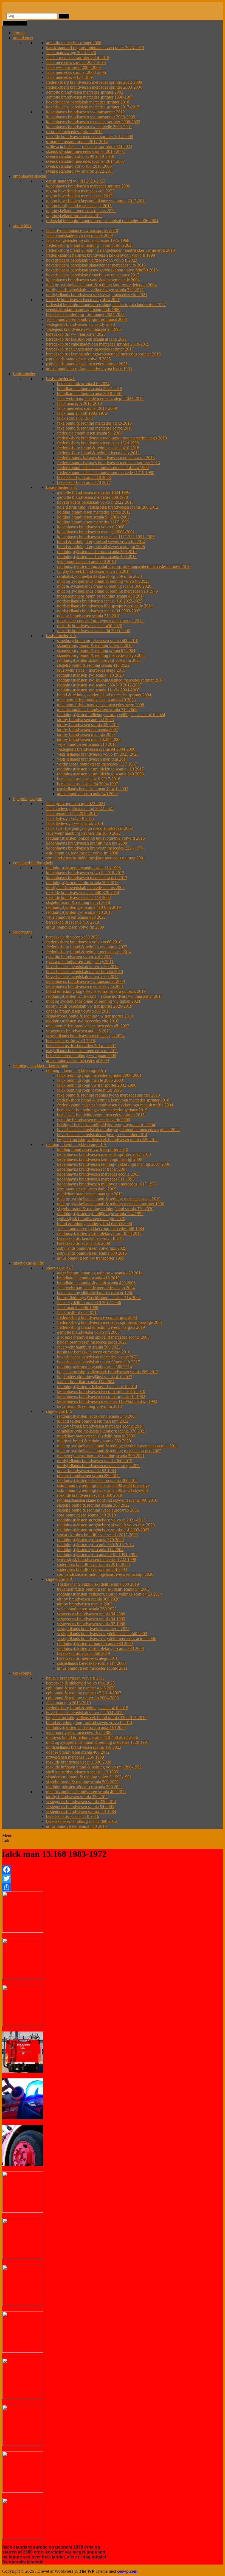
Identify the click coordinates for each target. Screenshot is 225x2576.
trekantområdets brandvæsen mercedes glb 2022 (88, 1026)
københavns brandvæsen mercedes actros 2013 (87, 878)
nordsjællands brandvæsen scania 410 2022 (84, 1747)
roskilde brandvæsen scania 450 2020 (90, 626)
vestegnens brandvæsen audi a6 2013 (78, 1031)
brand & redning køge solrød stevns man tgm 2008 (101, 547)
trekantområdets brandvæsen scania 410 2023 (96, 700)
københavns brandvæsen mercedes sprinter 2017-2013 (104, 1154)
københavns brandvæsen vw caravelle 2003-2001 (89, 127)
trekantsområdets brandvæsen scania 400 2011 (86, 1792)
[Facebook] (113, 1869)
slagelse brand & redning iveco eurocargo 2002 (98, 1510)
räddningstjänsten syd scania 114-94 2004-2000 (98, 690)
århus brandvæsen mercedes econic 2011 (92, 1668)
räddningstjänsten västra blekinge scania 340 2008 (100, 774)
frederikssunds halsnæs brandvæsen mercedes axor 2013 (106, 458)
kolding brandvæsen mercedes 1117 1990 (93, 522)
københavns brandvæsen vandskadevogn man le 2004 (93, 280)
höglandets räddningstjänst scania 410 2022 (95, 1377)
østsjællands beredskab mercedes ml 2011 (82, 1051)
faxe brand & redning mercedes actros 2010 (95, 428)
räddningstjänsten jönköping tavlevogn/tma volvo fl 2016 (95, 838)
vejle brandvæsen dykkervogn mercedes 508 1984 (101, 1228)
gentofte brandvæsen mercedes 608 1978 (92, 497)
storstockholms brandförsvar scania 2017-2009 (97, 1535)
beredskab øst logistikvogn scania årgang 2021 (86, 339)
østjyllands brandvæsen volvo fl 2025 (78, 359)
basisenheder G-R (62, 487)
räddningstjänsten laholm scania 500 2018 (82, 883)
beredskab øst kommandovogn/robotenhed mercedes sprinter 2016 (103, 354)
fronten (19, 33)
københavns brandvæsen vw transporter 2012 (85, 112)
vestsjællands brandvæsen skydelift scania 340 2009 (102, 1634)
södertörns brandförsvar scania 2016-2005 (93, 1564)
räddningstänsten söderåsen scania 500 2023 (84, 1787)
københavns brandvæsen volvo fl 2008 (91, 527)
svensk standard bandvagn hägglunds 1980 (83, 309)
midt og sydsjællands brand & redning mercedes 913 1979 (107, 591)
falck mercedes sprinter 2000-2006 (76, 72)
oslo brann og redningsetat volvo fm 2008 (82, 853)
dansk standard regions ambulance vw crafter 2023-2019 (95, 48)
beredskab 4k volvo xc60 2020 (73, 937)
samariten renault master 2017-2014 (77, 141)
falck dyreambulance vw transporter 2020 (82, 230)
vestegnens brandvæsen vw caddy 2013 (81, 324)
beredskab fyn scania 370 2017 (84, 482)
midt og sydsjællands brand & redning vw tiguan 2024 (93, 1001)
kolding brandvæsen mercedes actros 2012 (94, 512)
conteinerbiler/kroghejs (33, 863)
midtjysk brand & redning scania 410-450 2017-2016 (92, 1737)
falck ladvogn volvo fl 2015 (70, 818)
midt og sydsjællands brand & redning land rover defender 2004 (101, 285)
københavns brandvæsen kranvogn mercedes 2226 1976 (95, 848)
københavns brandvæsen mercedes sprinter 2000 (88, 186)
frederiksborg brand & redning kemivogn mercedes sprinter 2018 (113, 1100)
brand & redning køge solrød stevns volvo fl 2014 (89, 1723)
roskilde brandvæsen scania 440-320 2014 (83, 892)
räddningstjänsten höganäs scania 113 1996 (83, 868)
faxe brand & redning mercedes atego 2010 (94, 423)
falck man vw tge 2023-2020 (71, 53)
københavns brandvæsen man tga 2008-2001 (96, 532)
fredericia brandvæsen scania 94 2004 (90, 433)
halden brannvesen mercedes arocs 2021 (92, 1342)
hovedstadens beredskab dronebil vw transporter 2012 (93, 275)
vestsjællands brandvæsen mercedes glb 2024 (85, 1036)
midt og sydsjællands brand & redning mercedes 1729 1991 (98, 1742)
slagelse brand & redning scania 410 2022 (93, 665)
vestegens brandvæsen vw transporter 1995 (83, 329)
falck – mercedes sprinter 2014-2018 (78, 58)
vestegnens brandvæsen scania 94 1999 (91, 1619)
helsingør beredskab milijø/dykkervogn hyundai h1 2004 (106, 1125)
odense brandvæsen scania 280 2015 (89, 1475)
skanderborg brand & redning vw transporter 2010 (90, 1016)
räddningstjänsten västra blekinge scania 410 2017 (100, 769)
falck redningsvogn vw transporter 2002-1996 (97, 1085)
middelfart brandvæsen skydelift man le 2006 (96, 1436)
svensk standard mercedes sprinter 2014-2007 (85, 161)
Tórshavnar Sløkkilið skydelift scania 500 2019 (98, 1584)
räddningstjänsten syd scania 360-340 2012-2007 (99, 685)
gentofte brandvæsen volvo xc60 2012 (79, 957)
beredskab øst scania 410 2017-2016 (89, 779)
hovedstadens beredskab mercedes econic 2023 (98, 1357)
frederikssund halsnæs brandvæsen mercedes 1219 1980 (106, 473)
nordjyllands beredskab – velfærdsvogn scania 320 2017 (95, 290)
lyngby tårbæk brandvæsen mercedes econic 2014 (100, 1426)
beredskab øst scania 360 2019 (84, 1653)
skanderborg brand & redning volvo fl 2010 (95, 645)
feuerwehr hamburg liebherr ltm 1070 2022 (83, 833)
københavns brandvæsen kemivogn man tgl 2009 (100, 1159)
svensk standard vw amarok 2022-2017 (80, 171)
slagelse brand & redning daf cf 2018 (78, 902)
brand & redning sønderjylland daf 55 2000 (95, 1223)
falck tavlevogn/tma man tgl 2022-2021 (80, 808)
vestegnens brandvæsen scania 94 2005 (80, 1806)
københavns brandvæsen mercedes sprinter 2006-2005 (93, 122)
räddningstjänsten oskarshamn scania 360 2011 (98, 1480)
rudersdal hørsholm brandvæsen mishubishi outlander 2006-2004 (102, 221)
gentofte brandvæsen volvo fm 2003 (88, 1332)
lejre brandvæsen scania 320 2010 (86, 561)
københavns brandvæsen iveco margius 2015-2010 (101, 1391)
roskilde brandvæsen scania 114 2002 (78, 897)
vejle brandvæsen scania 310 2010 (87, 744)
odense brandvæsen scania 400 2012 (78, 1752)
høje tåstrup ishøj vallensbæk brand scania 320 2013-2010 (96, 1718)
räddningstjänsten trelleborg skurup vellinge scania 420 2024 (109, 1594)
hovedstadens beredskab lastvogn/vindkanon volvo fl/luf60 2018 (102, 270)
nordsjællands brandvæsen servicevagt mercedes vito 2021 (97, 295)
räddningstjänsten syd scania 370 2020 (90, 1540)
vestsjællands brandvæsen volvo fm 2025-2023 (98, 754)
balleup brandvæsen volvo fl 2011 (75, 1678)
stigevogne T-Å (60, 1579)
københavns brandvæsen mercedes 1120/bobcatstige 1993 (107, 1401)
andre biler (22, 225)
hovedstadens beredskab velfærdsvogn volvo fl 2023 (92, 260)
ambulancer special (30, 176)
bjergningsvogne (28, 799)
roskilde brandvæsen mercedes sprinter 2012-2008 (90, 137)
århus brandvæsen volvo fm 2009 (75, 927)
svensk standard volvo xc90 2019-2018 (80, 156)
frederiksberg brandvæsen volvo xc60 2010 (84, 942)
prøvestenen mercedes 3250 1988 (75, 1757)
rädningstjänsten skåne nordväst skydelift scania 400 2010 (107, 1500)
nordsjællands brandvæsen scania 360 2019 (95, 1461)
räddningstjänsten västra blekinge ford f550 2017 (99, 1233)
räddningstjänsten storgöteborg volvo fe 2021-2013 (101, 1520)
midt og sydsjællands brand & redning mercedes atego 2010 (109, 1199)
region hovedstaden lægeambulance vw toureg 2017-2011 (96, 201)
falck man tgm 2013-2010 (79, 403)
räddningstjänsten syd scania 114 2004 (90, 1550)
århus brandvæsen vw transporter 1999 (91, 1258)
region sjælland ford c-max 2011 (74, 216)
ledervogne (23, 932)
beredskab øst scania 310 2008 (84, 1243)
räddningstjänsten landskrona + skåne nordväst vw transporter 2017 (104, 996)
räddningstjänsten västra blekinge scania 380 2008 (100, 1648)
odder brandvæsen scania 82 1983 (87, 1471)
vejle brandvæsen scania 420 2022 (76, 917)
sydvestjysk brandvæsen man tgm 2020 (91, 1219)
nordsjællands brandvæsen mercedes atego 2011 (99, 1466)
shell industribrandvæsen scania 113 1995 (82, 1772)
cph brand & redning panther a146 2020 (81, 1688)
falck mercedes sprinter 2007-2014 (76, 62)
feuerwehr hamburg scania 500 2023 (89, 1347)
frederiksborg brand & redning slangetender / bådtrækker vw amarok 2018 (110, 250)
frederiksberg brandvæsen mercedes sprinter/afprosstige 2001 (110, 1322)
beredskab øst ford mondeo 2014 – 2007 (81, 1046)
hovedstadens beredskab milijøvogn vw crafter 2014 (102, 1135)
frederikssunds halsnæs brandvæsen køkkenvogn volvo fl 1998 (101, 255)
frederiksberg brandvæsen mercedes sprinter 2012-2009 (94, 82)
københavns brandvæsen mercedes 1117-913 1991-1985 (106, 537)
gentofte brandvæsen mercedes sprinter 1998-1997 (90, 97)
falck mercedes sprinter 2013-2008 (87, 408)
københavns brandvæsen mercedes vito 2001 (85, 986)
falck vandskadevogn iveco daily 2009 (79, 235)
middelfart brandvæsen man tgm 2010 (90, 1194)
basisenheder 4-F (61, 379)
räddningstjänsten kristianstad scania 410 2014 (97, 1387)
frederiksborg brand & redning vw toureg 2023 (87, 947)
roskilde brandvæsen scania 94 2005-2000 (94, 631)
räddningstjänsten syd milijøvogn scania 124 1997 (100, 1214)
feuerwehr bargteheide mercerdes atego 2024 (96, 1288)
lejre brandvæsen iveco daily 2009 (87, 1189)
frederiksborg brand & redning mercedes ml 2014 (89, 952)
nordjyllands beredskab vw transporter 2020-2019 (89, 1006)
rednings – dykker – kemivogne (41, 1065)
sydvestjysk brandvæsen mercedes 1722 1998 (97, 1559)
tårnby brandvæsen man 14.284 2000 (89, 739)
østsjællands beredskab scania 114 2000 (91, 1663)
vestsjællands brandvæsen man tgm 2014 (92, 759)
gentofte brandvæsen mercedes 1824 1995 (94, 492)
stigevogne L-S (59, 1411)
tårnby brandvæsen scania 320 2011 (77, 1797)
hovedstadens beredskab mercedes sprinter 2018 (88, 102)
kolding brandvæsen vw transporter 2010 (93, 1149)
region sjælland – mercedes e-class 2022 (81, 211)
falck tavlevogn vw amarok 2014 (75, 823)
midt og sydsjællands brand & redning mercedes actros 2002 (109, 1451)
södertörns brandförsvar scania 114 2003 (92, 1569)
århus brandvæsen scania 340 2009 (87, 794)
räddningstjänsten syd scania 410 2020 (90, 675)
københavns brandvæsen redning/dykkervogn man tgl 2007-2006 (114, 1164)
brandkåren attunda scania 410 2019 (88, 1278)
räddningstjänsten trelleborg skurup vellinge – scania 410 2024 (111, 715)
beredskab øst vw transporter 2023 (76, 334)
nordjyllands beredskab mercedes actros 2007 (85, 888)
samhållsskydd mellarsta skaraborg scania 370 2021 (102, 1431)
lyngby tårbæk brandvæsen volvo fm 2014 (94, 571)
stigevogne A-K (60, 1268)
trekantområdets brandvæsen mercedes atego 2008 (101, 705)
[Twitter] (113, 1878)
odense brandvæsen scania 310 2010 (89, 616)
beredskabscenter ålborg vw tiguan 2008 (81, 1056)
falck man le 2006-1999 (78, 1307)
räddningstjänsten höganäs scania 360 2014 (95, 1367)
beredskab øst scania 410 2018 (73, 922)
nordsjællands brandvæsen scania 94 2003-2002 (99, 611)
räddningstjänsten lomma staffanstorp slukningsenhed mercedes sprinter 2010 (124, 566)
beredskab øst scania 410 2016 (73, 1816)
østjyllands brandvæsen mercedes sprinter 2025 (87, 364)
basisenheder (24, 374)
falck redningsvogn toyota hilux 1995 (89, 1090)
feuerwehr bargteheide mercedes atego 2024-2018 (100, 398)
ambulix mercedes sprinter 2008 (74, 43)
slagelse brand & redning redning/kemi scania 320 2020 (105, 1209)
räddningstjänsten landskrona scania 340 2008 (97, 1416)
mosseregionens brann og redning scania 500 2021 (101, 1456)
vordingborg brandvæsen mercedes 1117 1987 (97, 764)
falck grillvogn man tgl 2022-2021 (76, 804)
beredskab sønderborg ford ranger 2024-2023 (85, 314)
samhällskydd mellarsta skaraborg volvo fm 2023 (99, 576)
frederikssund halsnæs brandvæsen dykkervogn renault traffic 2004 (115, 1105)
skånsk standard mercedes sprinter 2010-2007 (85, 151)
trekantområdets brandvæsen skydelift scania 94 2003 (103, 1589)
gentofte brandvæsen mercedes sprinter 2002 (85, 92)
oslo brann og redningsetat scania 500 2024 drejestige (103, 1485)
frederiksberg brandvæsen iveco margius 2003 (97, 1317)
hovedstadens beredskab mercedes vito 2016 (85, 972)
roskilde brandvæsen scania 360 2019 (90, 1495)
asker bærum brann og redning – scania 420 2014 (100, 1273)
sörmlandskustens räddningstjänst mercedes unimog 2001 (96, 858)
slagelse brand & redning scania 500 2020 (82, 1782)
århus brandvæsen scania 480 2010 (76, 1826)
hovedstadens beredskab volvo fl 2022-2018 (95, 502)
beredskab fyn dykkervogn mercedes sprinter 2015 (101, 1115)
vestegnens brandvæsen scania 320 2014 (81, 1802)
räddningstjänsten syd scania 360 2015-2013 (95, 1545)
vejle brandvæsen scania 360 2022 (87, 1609)
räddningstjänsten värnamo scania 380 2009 (95, 1643)
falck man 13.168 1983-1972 (82, 413)
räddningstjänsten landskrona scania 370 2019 (97, 552)
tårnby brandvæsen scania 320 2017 (88, 724)
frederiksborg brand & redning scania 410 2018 (98, 448)
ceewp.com (127, 2571)
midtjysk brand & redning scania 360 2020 (94, 1441)
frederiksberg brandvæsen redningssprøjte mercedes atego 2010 (112, 438)
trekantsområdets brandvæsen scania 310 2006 (97, 710)
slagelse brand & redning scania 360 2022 (93, 1505)
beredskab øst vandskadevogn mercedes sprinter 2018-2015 (98, 344)
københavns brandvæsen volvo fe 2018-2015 (85, 873)
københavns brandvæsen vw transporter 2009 (85, 981)
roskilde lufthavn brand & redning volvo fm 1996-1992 (94, 1767)
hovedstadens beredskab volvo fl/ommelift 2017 (99, 1362)
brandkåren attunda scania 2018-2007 (90, 393)
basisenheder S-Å (61, 636)
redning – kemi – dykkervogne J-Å (76, 1144)
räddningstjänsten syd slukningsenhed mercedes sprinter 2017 (110, 680)
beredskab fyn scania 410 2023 (84, 477)
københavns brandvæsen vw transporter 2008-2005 (91, 117)
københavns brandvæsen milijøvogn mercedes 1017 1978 (107, 1184)
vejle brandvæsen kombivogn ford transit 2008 (86, 319)
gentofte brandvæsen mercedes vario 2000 (94, 1120)
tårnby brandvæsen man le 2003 (85, 1604)
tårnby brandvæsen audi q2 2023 (85, 720)
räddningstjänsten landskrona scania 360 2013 (97, 557)
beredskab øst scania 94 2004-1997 (88, 784)
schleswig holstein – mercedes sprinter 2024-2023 (89, 146)
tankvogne (22, 1673)
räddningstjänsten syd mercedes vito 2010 (82, 1021)
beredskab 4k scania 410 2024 (83, 384)
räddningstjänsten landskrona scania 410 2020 (86, 1727)
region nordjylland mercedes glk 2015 (79, 206)
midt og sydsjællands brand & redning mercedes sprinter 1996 (111, 1204)
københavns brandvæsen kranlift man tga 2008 (87, 843)
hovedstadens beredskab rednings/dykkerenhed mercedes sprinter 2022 (118, 1130)
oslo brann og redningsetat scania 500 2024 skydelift (102, 1490)
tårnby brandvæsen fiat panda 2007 (88, 729)
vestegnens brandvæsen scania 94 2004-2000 (96, 749)
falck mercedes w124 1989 (69, 77)
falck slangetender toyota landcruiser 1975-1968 (88, 240)
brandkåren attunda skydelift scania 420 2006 (96, 1283)
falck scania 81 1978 (75, 418)
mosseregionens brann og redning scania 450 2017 (101, 596)
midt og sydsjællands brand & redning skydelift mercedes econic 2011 (118, 1446)
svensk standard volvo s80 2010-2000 (79, 166)
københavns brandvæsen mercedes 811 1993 (96, 1179)
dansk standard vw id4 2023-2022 (76, 181)
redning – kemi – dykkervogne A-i (76, 1070)
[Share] (113, 1887)
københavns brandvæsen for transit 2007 (92, 1169)
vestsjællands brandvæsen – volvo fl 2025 (93, 1629)
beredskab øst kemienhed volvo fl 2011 (91, 1238)
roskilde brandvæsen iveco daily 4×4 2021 (83, 300)
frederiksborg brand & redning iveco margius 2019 (101, 1327)
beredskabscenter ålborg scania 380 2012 (82, 1821)
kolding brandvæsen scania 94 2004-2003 (93, 517)
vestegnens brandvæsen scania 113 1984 (81, 1811)
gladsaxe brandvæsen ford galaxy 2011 (80, 962)
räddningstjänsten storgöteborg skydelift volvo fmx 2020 (106, 1525)
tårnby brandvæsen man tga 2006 (86, 734)
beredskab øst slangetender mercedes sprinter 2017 (90, 349)
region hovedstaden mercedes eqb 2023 (80, 191)
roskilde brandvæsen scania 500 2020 (79, 1762)
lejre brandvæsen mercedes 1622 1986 (79, 1732)
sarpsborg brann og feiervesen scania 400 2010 (98, 641)
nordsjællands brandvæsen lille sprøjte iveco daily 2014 (105, 606)
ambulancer (23, 38)
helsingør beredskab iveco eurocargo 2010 (94, 1352)
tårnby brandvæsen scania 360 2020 (88, 1599)
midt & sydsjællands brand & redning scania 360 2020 (104, 586)
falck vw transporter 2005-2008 (73, 67)
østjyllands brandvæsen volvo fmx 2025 (92, 1248)
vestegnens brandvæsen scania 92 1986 (91, 1624)
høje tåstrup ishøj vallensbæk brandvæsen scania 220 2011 (108, 1140)
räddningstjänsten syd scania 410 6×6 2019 (83, 907)
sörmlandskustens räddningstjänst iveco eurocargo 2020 (105, 1574)
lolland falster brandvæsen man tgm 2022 (93, 1421)
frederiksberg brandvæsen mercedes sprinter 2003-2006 (94, 87)
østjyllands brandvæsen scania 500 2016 (92, 1253)
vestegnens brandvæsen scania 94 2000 (91, 1614)
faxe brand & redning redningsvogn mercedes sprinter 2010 (109, 1095)
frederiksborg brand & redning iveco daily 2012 (98, 453)
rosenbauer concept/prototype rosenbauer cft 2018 (100, 621)
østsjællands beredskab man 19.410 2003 (93, 789)
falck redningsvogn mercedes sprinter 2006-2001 (99, 1075)
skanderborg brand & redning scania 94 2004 (96, 650)
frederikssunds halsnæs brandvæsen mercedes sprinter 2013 (109, 463)
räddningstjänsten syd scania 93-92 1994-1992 (97, 1555)
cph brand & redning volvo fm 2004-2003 (82, 1698)
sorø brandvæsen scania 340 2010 (86, 1515)
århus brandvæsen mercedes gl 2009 (78, 1060)
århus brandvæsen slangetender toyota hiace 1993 (89, 369)
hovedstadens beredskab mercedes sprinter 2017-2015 (93, 107)
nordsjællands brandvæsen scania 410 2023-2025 (100, 601)
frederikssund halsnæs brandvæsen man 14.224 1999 (103, 468)
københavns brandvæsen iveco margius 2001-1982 (101, 1396)
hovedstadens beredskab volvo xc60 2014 (82, 976)
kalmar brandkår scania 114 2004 (86, 1382)
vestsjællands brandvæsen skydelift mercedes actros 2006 (107, 1639)
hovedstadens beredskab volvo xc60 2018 (82, 967)
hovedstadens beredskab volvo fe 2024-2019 (85, 1713)
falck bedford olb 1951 (77, 1312)
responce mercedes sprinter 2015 (74, 132)
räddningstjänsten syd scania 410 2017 (79, 912)
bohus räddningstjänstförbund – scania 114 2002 (99, 1298)
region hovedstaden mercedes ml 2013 (79, 196)
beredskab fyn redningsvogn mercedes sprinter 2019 (102, 1110)
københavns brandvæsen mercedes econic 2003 (98, 1174)
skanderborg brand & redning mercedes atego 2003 (101, 655)
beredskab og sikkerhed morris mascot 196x (95, 1293)
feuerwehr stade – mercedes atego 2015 (91, 670)
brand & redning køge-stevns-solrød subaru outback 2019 (96, 991)
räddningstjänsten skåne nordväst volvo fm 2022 (99, 660)
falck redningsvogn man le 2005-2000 (90, 1080)
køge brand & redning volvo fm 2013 (89, 1406)
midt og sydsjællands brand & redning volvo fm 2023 (103, 581)
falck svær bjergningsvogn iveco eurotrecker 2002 (89, 828)
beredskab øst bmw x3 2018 (71, 1041)
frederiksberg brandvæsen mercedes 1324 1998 (98, 443)
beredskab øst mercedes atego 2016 (88, 1658)
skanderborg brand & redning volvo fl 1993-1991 (89, 1777)
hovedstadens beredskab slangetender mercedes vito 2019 (96, 265)
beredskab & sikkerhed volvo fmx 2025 (80, 1683)
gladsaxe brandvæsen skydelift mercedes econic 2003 (103, 1337)
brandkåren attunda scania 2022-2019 (90, 389)
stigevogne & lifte (29, 1263)
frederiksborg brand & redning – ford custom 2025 (90, 245)
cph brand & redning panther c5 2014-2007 (84, 1693)
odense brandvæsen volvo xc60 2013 (78, 1011)
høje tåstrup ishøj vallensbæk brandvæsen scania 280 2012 (108, 507)
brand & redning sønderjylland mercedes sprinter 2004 (104, 695)
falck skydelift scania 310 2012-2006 (89, 1303)
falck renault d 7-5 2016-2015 (72, 813)
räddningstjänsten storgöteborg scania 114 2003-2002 (103, 1530)
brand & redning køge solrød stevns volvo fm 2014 (101, 542)
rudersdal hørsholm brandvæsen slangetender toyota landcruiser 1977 (106, 305)
